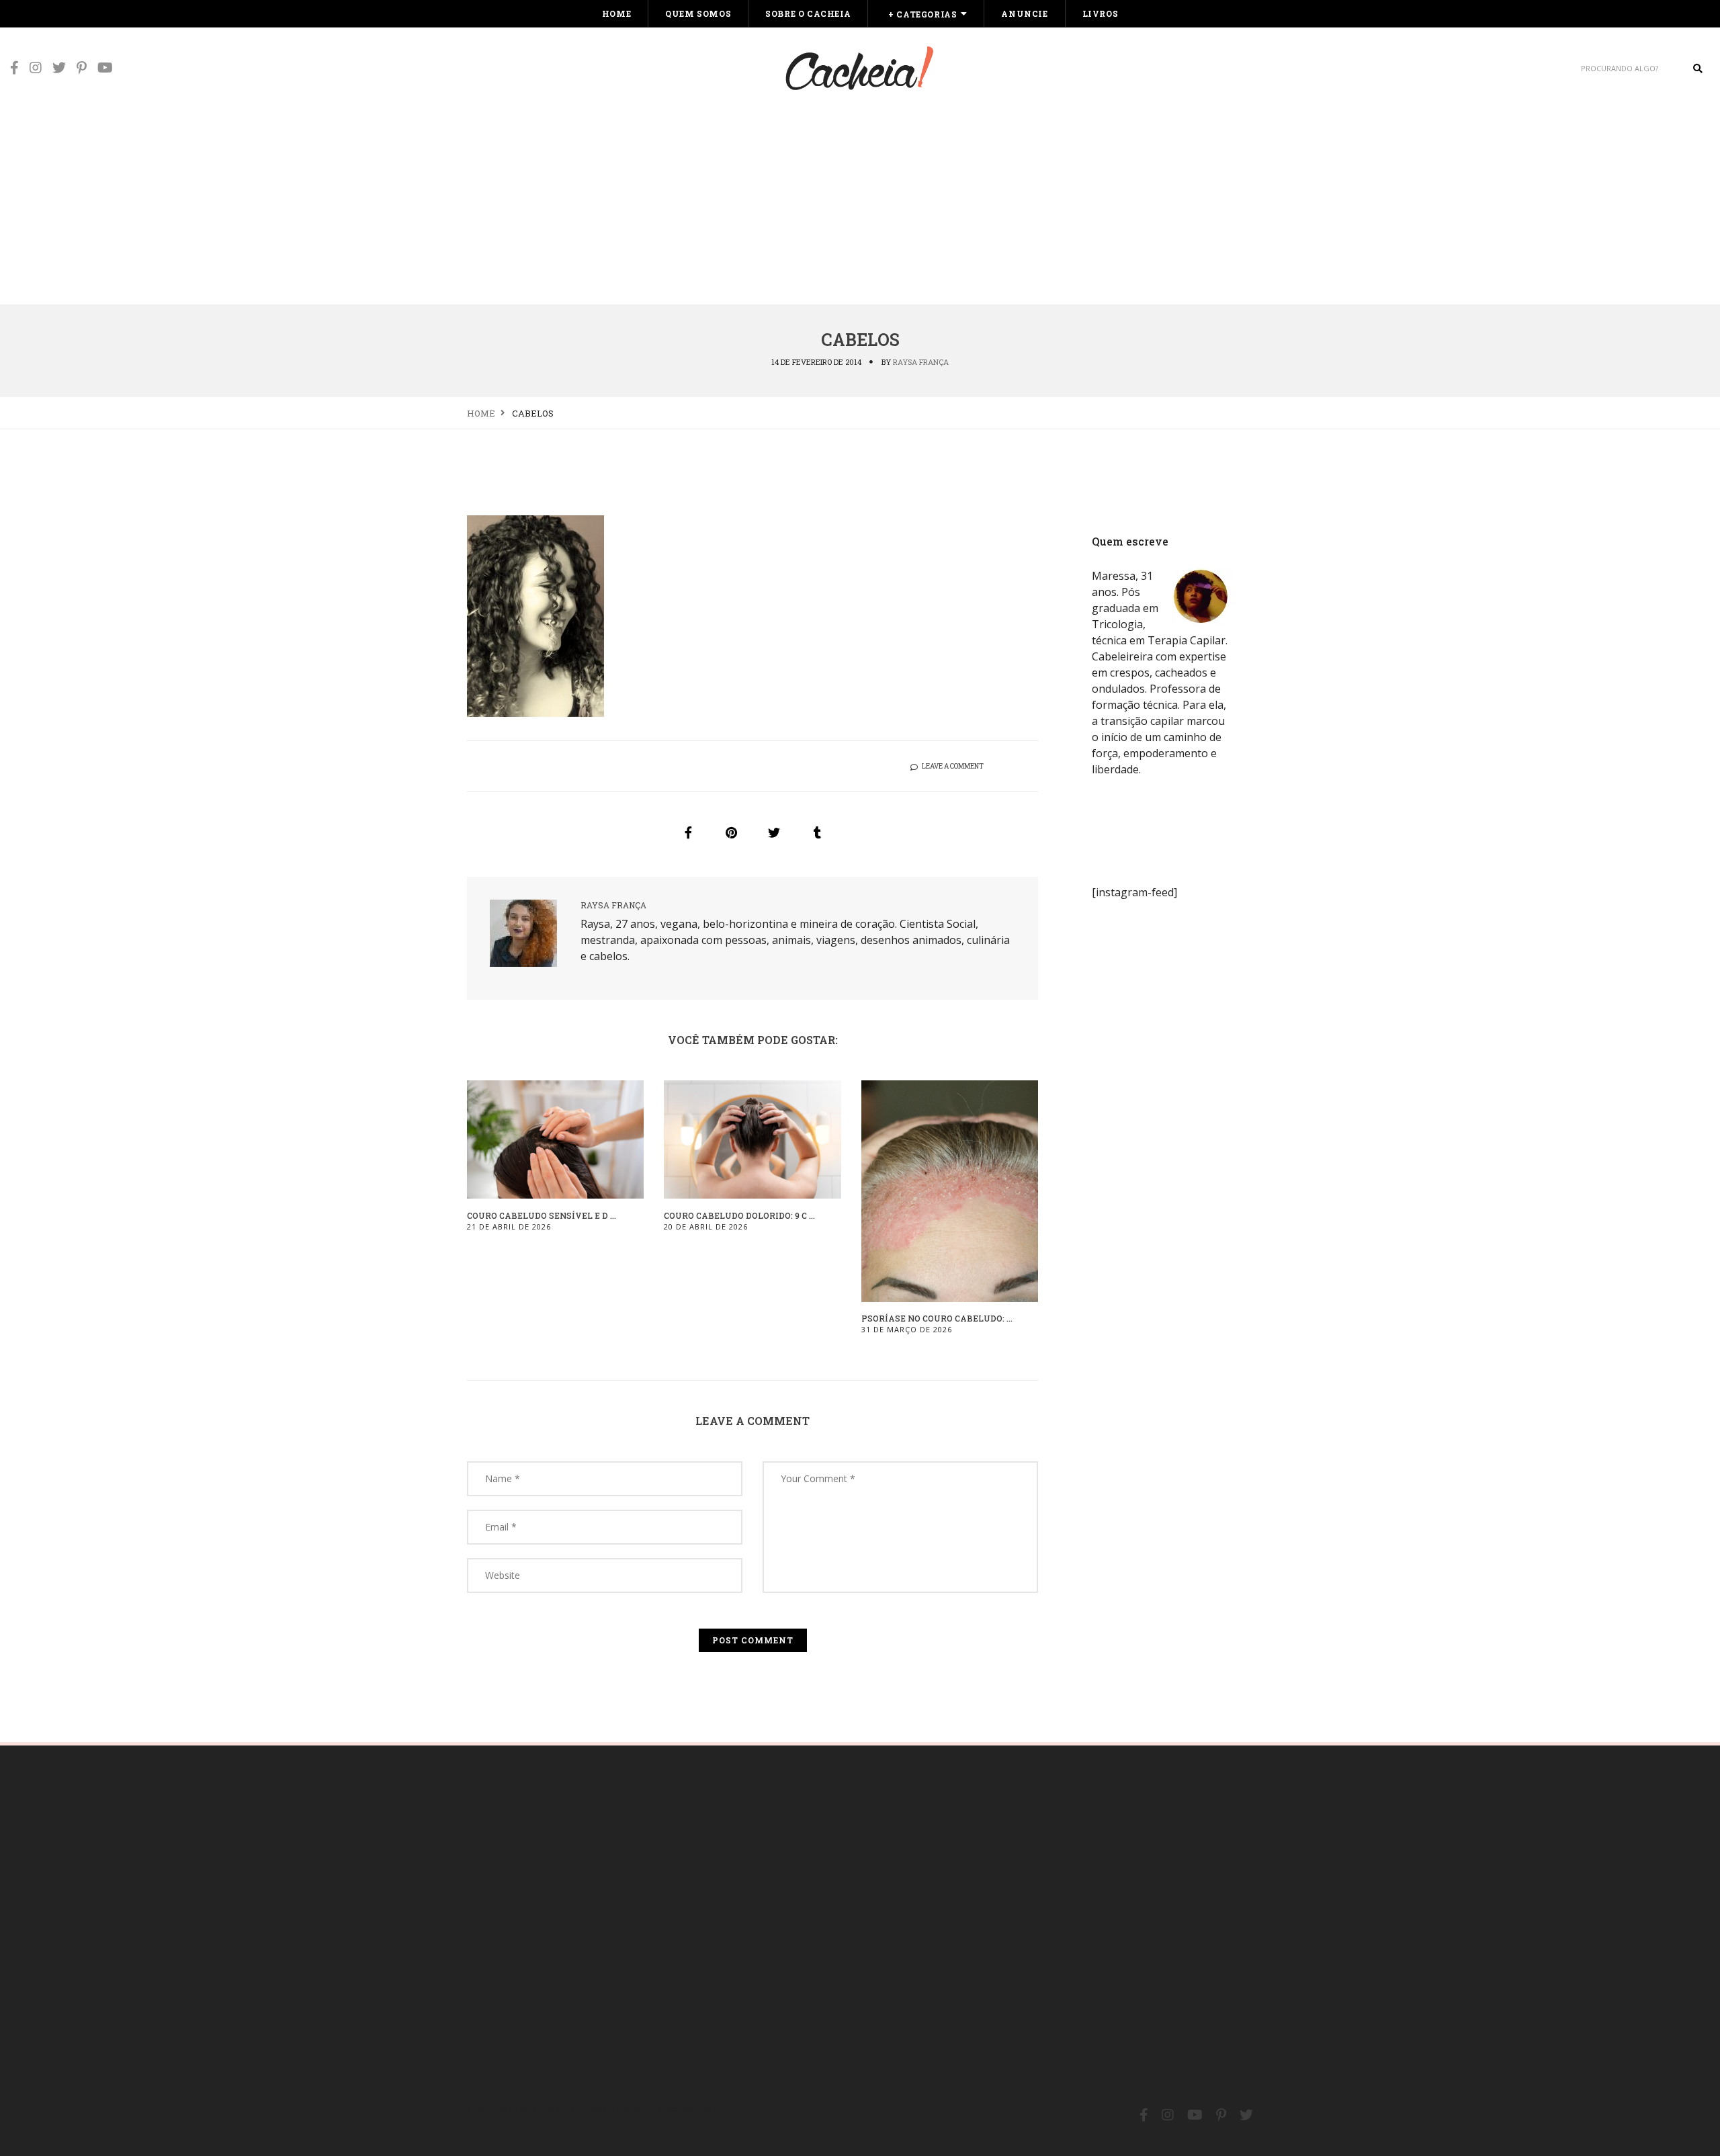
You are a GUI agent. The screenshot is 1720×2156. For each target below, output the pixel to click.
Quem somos (698, 13)
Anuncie (1024, 13)
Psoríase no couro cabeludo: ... (937, 1318)
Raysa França (921, 362)
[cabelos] (688, 832)
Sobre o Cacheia (808, 13)
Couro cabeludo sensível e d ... (542, 1215)
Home (616, 13)
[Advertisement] (860, 203)
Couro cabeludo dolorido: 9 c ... (739, 1215)
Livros (1101, 13)
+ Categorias (922, 14)
